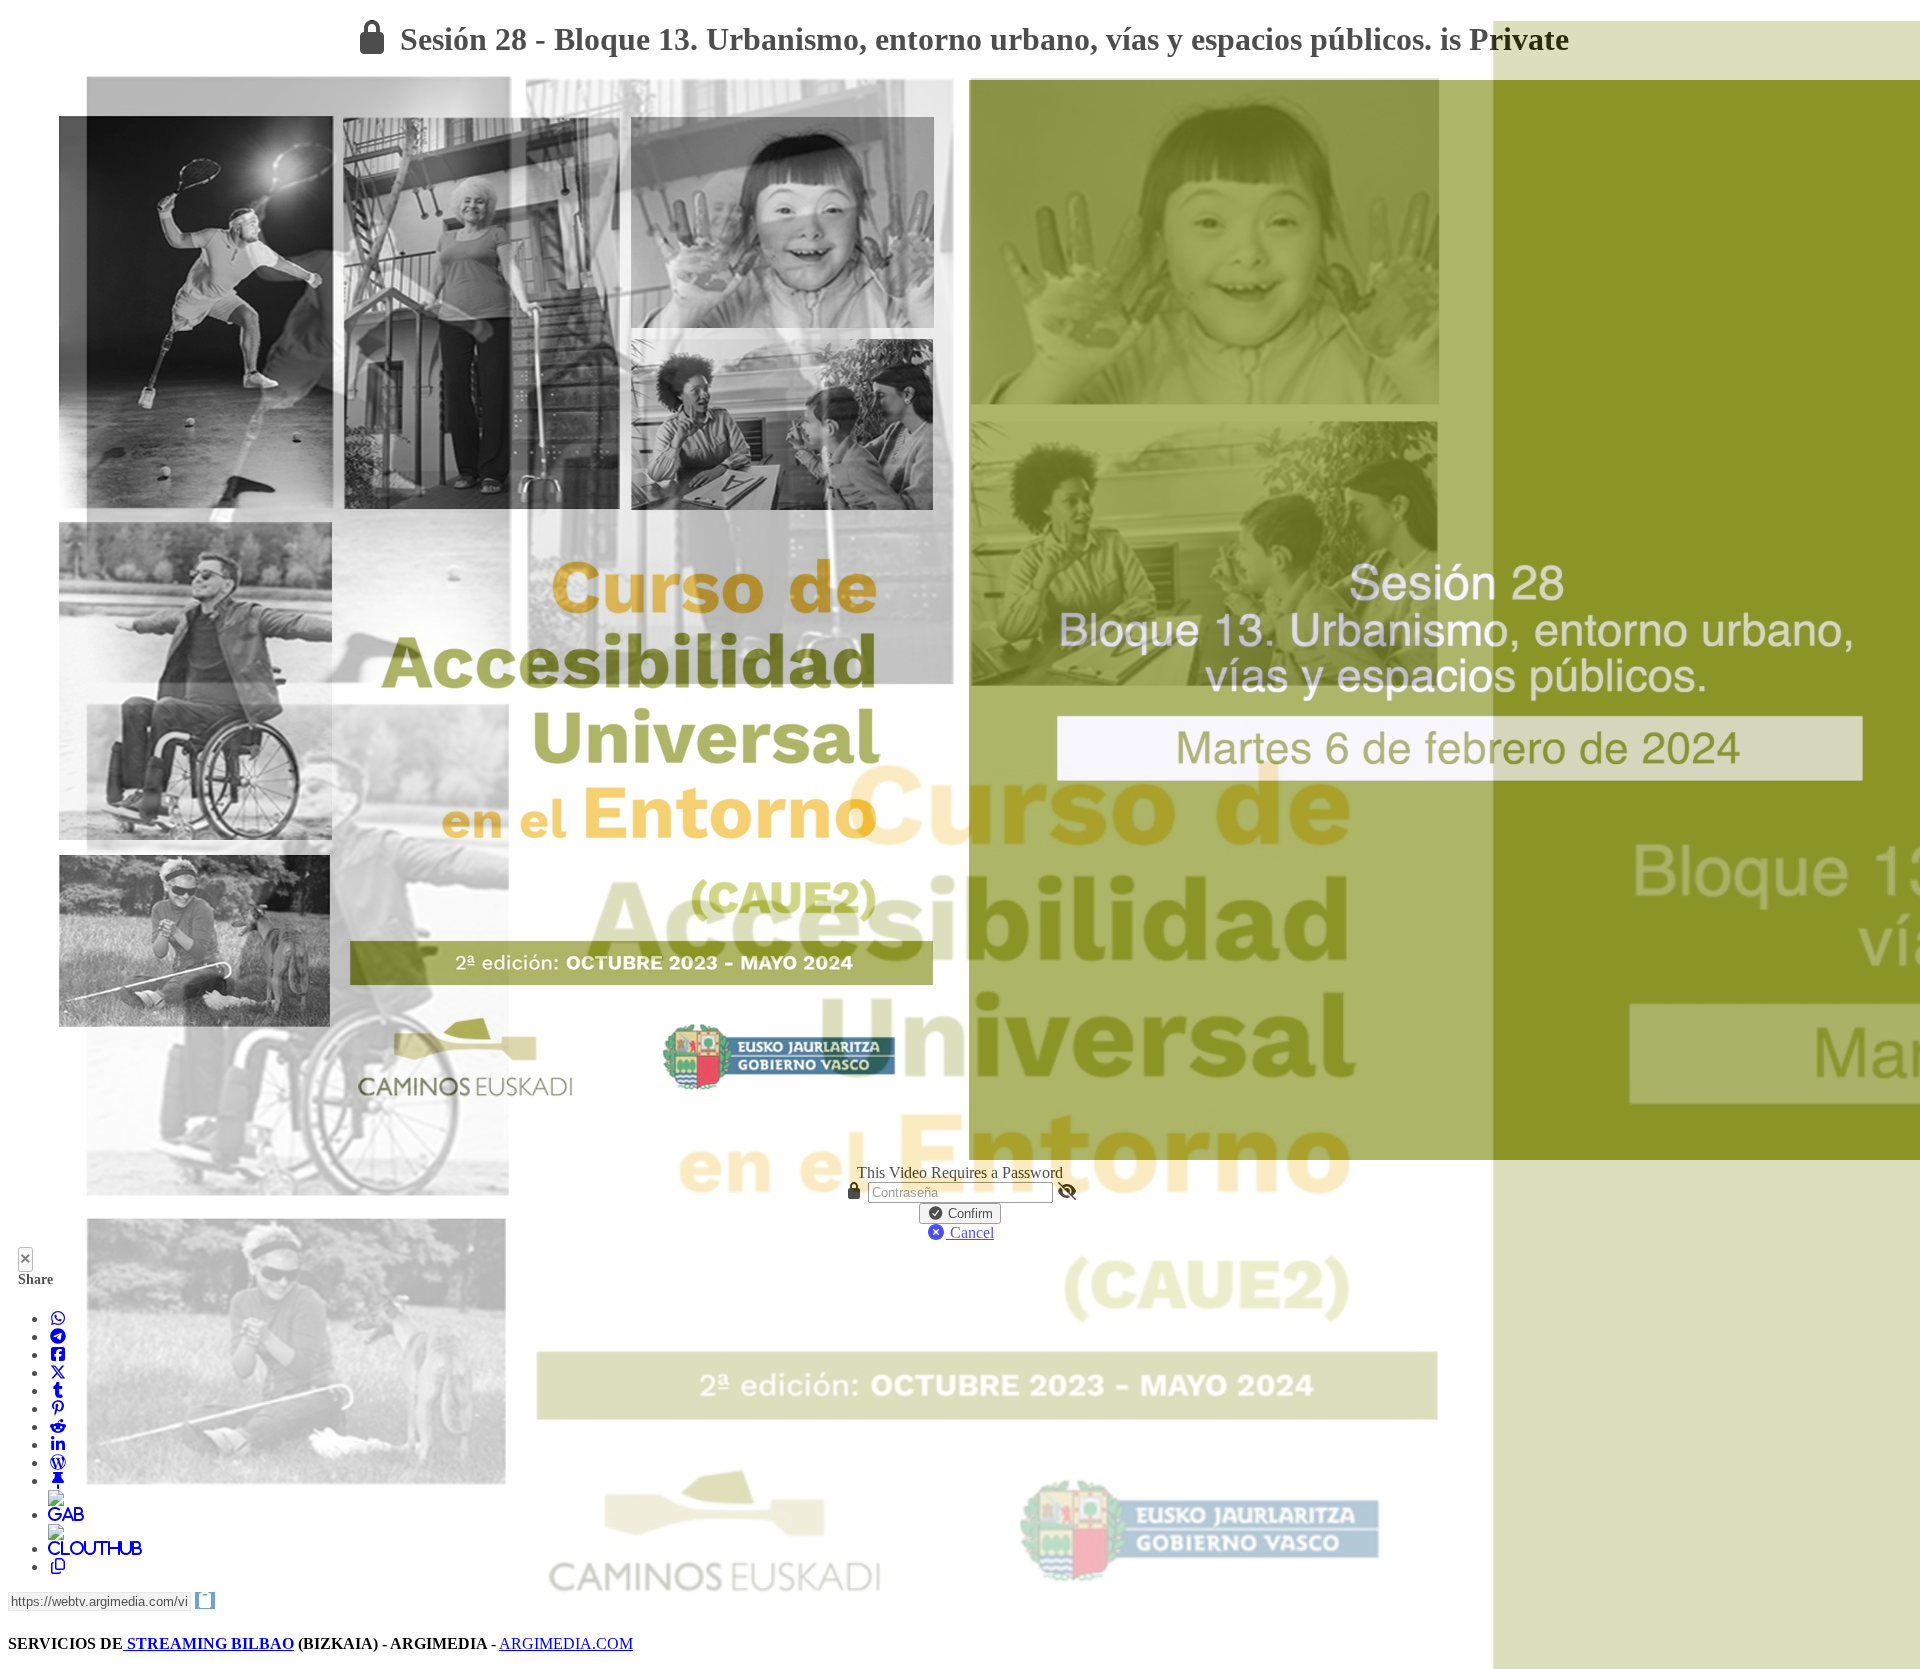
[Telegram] (58, 1336)
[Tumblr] (58, 1390)
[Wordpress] (58, 1462)
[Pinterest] (58, 1408)
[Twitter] (58, 1372)
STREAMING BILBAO (208, 1643)
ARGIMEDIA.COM (566, 1643)
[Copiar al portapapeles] (58, 1566)
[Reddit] (58, 1426)
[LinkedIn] (58, 1444)
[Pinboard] (58, 1480)
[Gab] (58, 1514)
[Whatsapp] (58, 1318)
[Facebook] (58, 1354)
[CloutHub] (58, 1548)
